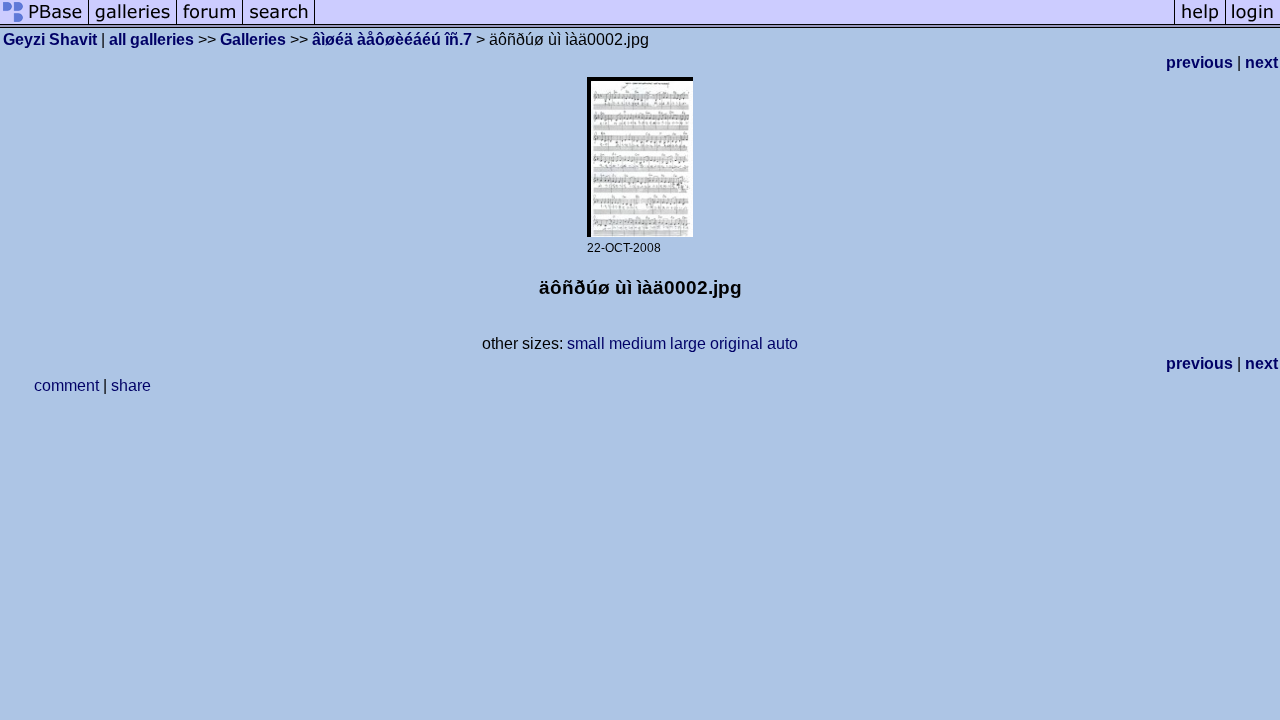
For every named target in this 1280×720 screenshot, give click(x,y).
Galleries (253, 39)
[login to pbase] (1253, 22)
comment (66, 385)
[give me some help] (1200, 22)
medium (637, 343)
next (1261, 62)
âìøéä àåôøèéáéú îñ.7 (392, 39)
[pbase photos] (44, 22)
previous (1199, 62)
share (131, 385)
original (736, 343)
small (586, 343)
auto (782, 343)
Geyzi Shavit (50, 39)
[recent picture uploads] (133, 22)
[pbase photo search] (279, 22)
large (688, 343)
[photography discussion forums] (210, 22)
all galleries (151, 39)
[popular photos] (744, 22)
